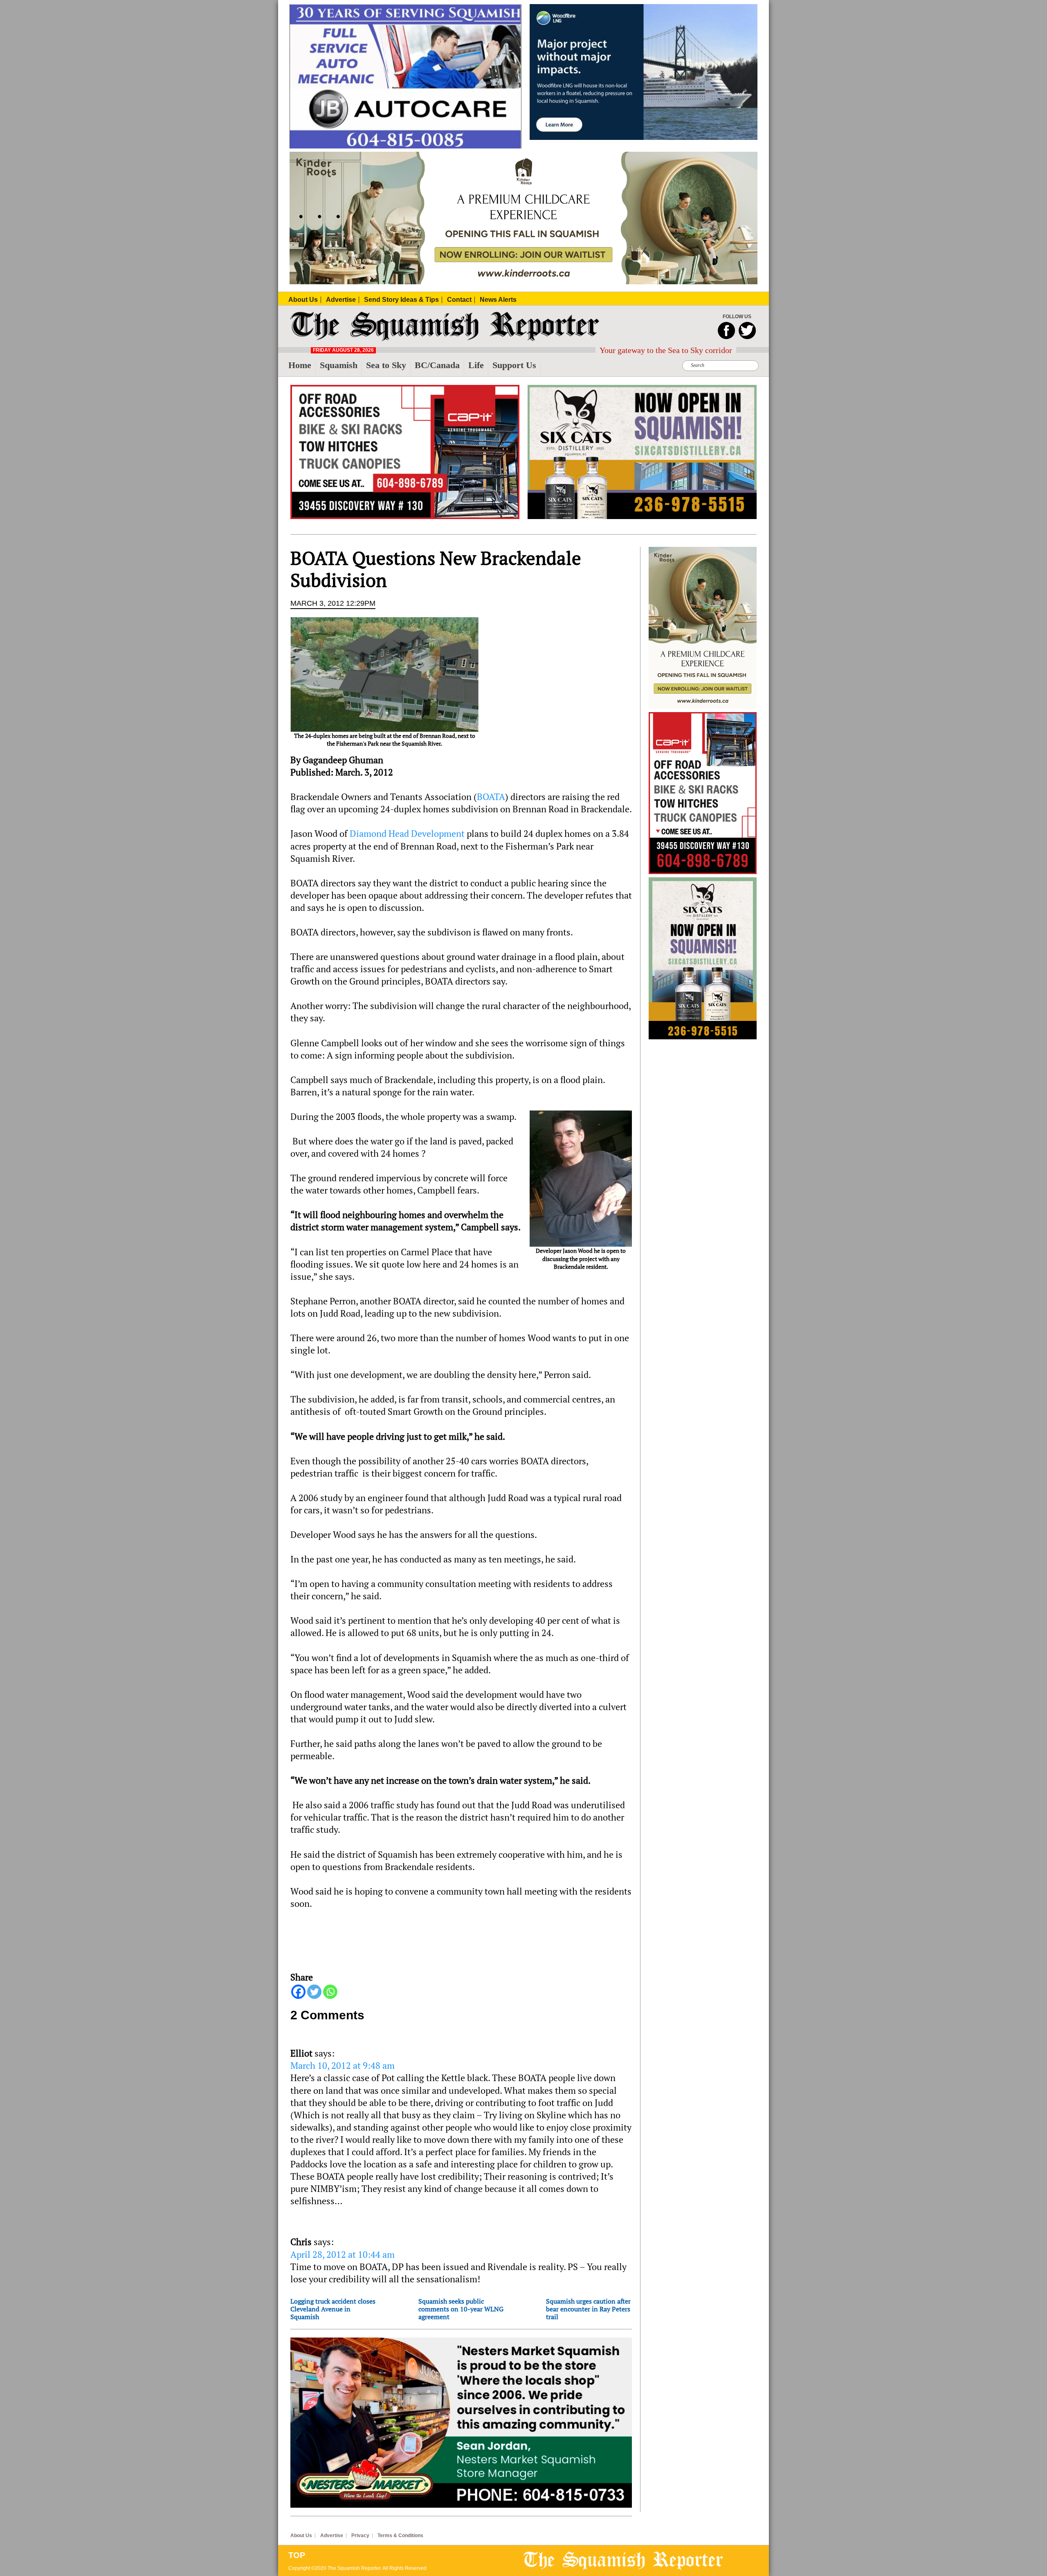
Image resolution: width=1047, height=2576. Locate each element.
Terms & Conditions (400, 2536)
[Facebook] (298, 1992)
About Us (301, 2536)
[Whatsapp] (330, 1992)
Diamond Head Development (408, 834)
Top (297, 2555)
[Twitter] (314, 1992)
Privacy (360, 2536)
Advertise (332, 2536)
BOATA (491, 797)
